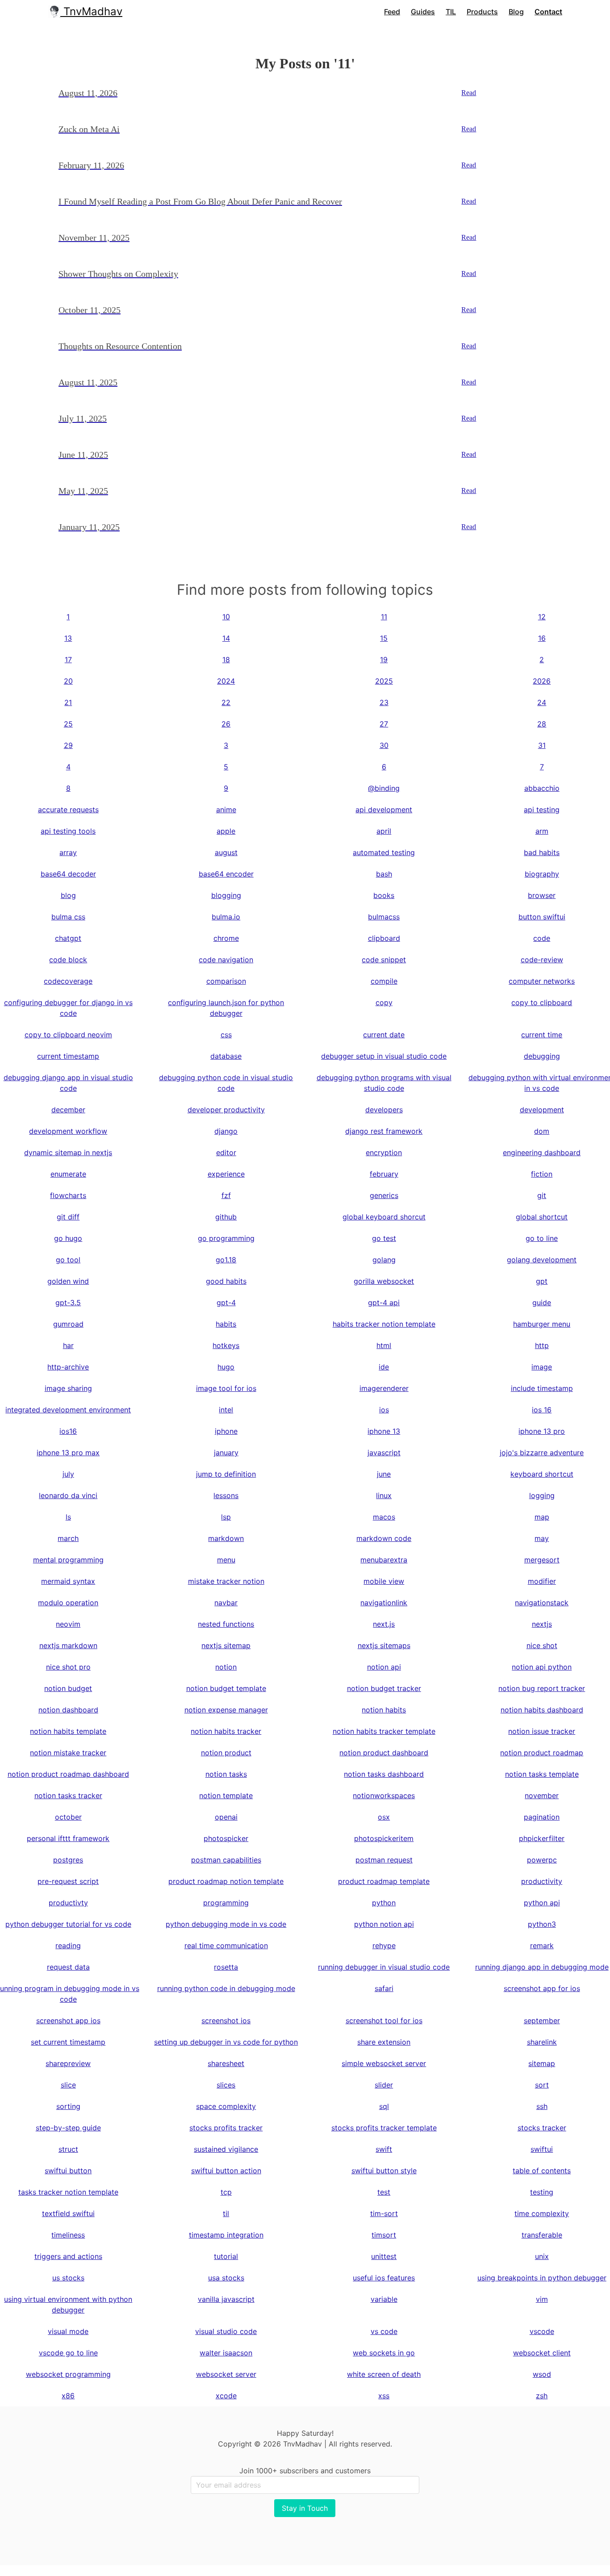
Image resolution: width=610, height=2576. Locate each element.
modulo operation (68, 1603)
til (226, 2213)
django (226, 1131)
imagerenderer (384, 1388)
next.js (384, 1624)
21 (68, 702)
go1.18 (226, 1260)
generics (384, 1195)
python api (542, 1903)
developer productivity (226, 1110)
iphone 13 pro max (68, 1453)
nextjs (542, 1624)
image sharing (68, 1388)
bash (384, 874)
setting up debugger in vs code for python (226, 2042)
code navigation (226, 960)
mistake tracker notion (226, 1581)
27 (384, 724)
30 (384, 745)
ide (384, 1367)
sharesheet (226, 2063)
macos (384, 1517)
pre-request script (68, 1881)
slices (226, 2085)
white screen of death (384, 2374)
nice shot (542, 1645)
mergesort (542, 1560)
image (542, 1367)
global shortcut (542, 1217)
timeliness (68, 2235)
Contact (548, 12)
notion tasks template (542, 1774)
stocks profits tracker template (384, 2128)
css (226, 1035)
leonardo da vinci (68, 1495)
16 (542, 638)
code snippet (384, 960)
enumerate (68, 1174)
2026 (542, 681)
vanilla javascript (226, 2299)
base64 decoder (68, 874)
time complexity (542, 2213)
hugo (226, 1367)
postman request (384, 1860)
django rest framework (384, 1131)
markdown (226, 1538)
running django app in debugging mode (542, 1967)
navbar (226, 1603)
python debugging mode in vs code (226, 1924)
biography (542, 874)
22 (226, 702)
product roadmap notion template (226, 1881)
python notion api (384, 1924)
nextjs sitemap (226, 1645)
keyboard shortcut (542, 1474)
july (68, 1474)
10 (226, 617)
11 (384, 617)
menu (226, 1560)
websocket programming (68, 2374)
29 (68, 745)
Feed (392, 12)
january (226, 1453)
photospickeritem (384, 1838)
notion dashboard (68, 1710)
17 (68, 660)
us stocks (68, 2278)
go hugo (68, 1238)
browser (542, 895)
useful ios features (384, 2278)
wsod (542, 2374)
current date (384, 1035)
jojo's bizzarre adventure (542, 1453)
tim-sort (384, 2213)
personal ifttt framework (68, 1838)
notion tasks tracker (68, 1795)
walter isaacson (226, 2353)
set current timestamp (68, 2042)
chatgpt (68, 938)
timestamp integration (226, 2235)
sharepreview (68, 2063)
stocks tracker (542, 2128)
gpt (542, 1281)
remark (542, 1946)
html (384, 1345)
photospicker (226, 1838)
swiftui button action (226, 2171)
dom (542, 1131)
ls (68, 1517)
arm (542, 831)
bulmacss (384, 917)
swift (384, 2149)
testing (542, 2192)
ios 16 (542, 1410)
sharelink (542, 2042)
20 (68, 681)
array (68, 852)
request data (68, 1967)
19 (384, 660)
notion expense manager (226, 1710)
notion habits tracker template (384, 1731)
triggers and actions (68, 2256)
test (384, 2192)
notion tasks (226, 1774)
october (68, 1817)
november (542, 1795)
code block (68, 960)
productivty (68, 1903)
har (68, 1345)
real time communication (226, 1946)
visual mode (68, 2331)
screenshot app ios (68, 2021)
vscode (542, 2331)
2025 (384, 681)
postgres (68, 1860)
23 (384, 702)
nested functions (226, 1624)
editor (226, 1152)
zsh (542, 2396)
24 (542, 702)
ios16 (68, 1431)
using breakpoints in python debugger (542, 2278)
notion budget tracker (384, 1688)
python (384, 1903)
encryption (384, 1152)
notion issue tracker (542, 1731)
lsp (226, 1517)
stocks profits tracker (226, 2128)
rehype (384, 1946)
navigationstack (542, 1603)
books (384, 895)
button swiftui (542, 917)
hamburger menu (542, 1324)
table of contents (542, 2171)
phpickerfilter (542, 1838)
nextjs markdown (68, 1645)
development (542, 1110)
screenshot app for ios (542, 1988)
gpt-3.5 (68, 1303)
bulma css (68, 917)
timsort (384, 2235)
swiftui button (68, 2171)
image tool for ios (226, 1388)
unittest (384, 2256)
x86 (68, 2396)
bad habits (542, 852)
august (226, 852)
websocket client (542, 2353)
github (226, 1217)
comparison (226, 981)
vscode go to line (68, 2353)
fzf (226, 1195)
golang (384, 1260)
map (542, 1517)
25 (68, 724)
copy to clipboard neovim (68, 1035)
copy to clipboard (542, 1002)
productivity (542, 1881)
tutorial (226, 2256)
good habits (226, 1281)
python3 (542, 1924)
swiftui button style (384, 2171)
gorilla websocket (384, 1281)
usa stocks (226, 2278)
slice (68, 2085)
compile (384, 981)
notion (226, 1667)
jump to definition (226, 1474)
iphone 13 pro (542, 1431)
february (384, 1174)
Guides (423, 12)
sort (542, 2085)
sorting (68, 2106)
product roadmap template (384, 1881)
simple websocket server (384, 2063)
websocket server (226, 2374)
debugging (542, 1056)
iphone (226, 1431)
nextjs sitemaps (384, 1645)
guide (542, 1303)
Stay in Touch (305, 2508)
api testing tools (68, 831)
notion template (226, 1795)
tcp (226, 2192)
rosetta (226, 1967)
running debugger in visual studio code (384, 1967)
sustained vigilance (226, 2149)
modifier (542, 1581)
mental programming (68, 1560)
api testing (542, 810)
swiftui (542, 2149)
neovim (68, 1624)
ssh (542, 2106)
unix (542, 2256)
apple (226, 831)
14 (226, 638)
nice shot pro (68, 1667)
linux (384, 1495)
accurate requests (68, 810)
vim (542, 2299)
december (68, 1110)
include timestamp (542, 1388)
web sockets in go (384, 2353)
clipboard (384, 938)
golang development (542, 1260)
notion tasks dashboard (384, 1774)
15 (384, 638)
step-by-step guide (68, 2128)
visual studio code (226, 2331)
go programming (226, 1238)
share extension (384, 2042)
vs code (384, 2331)
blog (68, 895)
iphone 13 (384, 1431)
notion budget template (226, 1688)
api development (384, 810)
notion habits (384, 1710)
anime (226, 810)
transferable (542, 2235)
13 (68, 638)
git (542, 1195)
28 (542, 724)
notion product (226, 1753)
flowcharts (68, 1195)
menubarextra (384, 1560)
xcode (226, 2396)
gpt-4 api (384, 1303)
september (542, 2021)
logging (542, 1495)
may (542, 1538)
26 (226, 724)
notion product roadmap (542, 1753)
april (384, 831)
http (542, 1345)
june (384, 1474)
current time (542, 1035)
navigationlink (384, 1603)
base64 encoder (226, 874)
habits (226, 1324)
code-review (542, 960)
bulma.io (226, 917)
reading (68, 1946)
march (68, 1538)
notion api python (542, 1667)
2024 (226, 681)
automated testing (384, 852)
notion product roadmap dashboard (68, 1774)
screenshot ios (226, 2021)
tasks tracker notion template (68, 2192)
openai (226, 1817)
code (542, 938)
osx (384, 1817)
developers (384, 1110)
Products (482, 12)
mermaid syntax (68, 1581)
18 (226, 660)
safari (384, 1988)
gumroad (68, 1324)
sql (384, 2106)
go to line (542, 1238)
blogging (226, 895)
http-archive (68, 1367)
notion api (384, 1667)
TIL (451, 12)
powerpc (542, 1860)
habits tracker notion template (384, 1324)
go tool (68, 1260)
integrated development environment (68, 1410)
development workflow (68, 1131)
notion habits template (68, 1731)
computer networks (542, 981)
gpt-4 (226, 1303)
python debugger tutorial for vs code (68, 1924)
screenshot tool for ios (384, 2021)
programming (226, 1903)
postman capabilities (226, 1860)
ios (384, 1410)
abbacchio (542, 788)
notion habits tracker (226, 1731)
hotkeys (226, 1345)
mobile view (384, 1581)
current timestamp (68, 1056)
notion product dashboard (384, 1753)
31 (542, 745)
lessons (226, 1495)
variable (384, 2299)
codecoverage (68, 981)
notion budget (68, 1688)
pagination (542, 1817)
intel (226, 1410)
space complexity (226, 2106)
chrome (226, 938)
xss (384, 2396)
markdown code (384, 1538)
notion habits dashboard (542, 1710)
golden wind (68, 1281)
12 (542, 617)
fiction (542, 1174)
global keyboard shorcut (384, 1217)
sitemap (542, 2063)
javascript (384, 1453)
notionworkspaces (384, 1795)
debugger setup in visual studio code (384, 1056)
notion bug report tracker (542, 1688)
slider (384, 2085)
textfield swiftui (68, 2213)
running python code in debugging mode (226, 1988)
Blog (516, 12)
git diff (68, 1217)
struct (68, 2149)
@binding (384, 788)
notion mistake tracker (68, 1753)
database (226, 1056)
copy (384, 1002)
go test (384, 1238)
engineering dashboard (542, 1152)
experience (226, 1174)
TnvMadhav (91, 11)
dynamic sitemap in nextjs (68, 1152)
